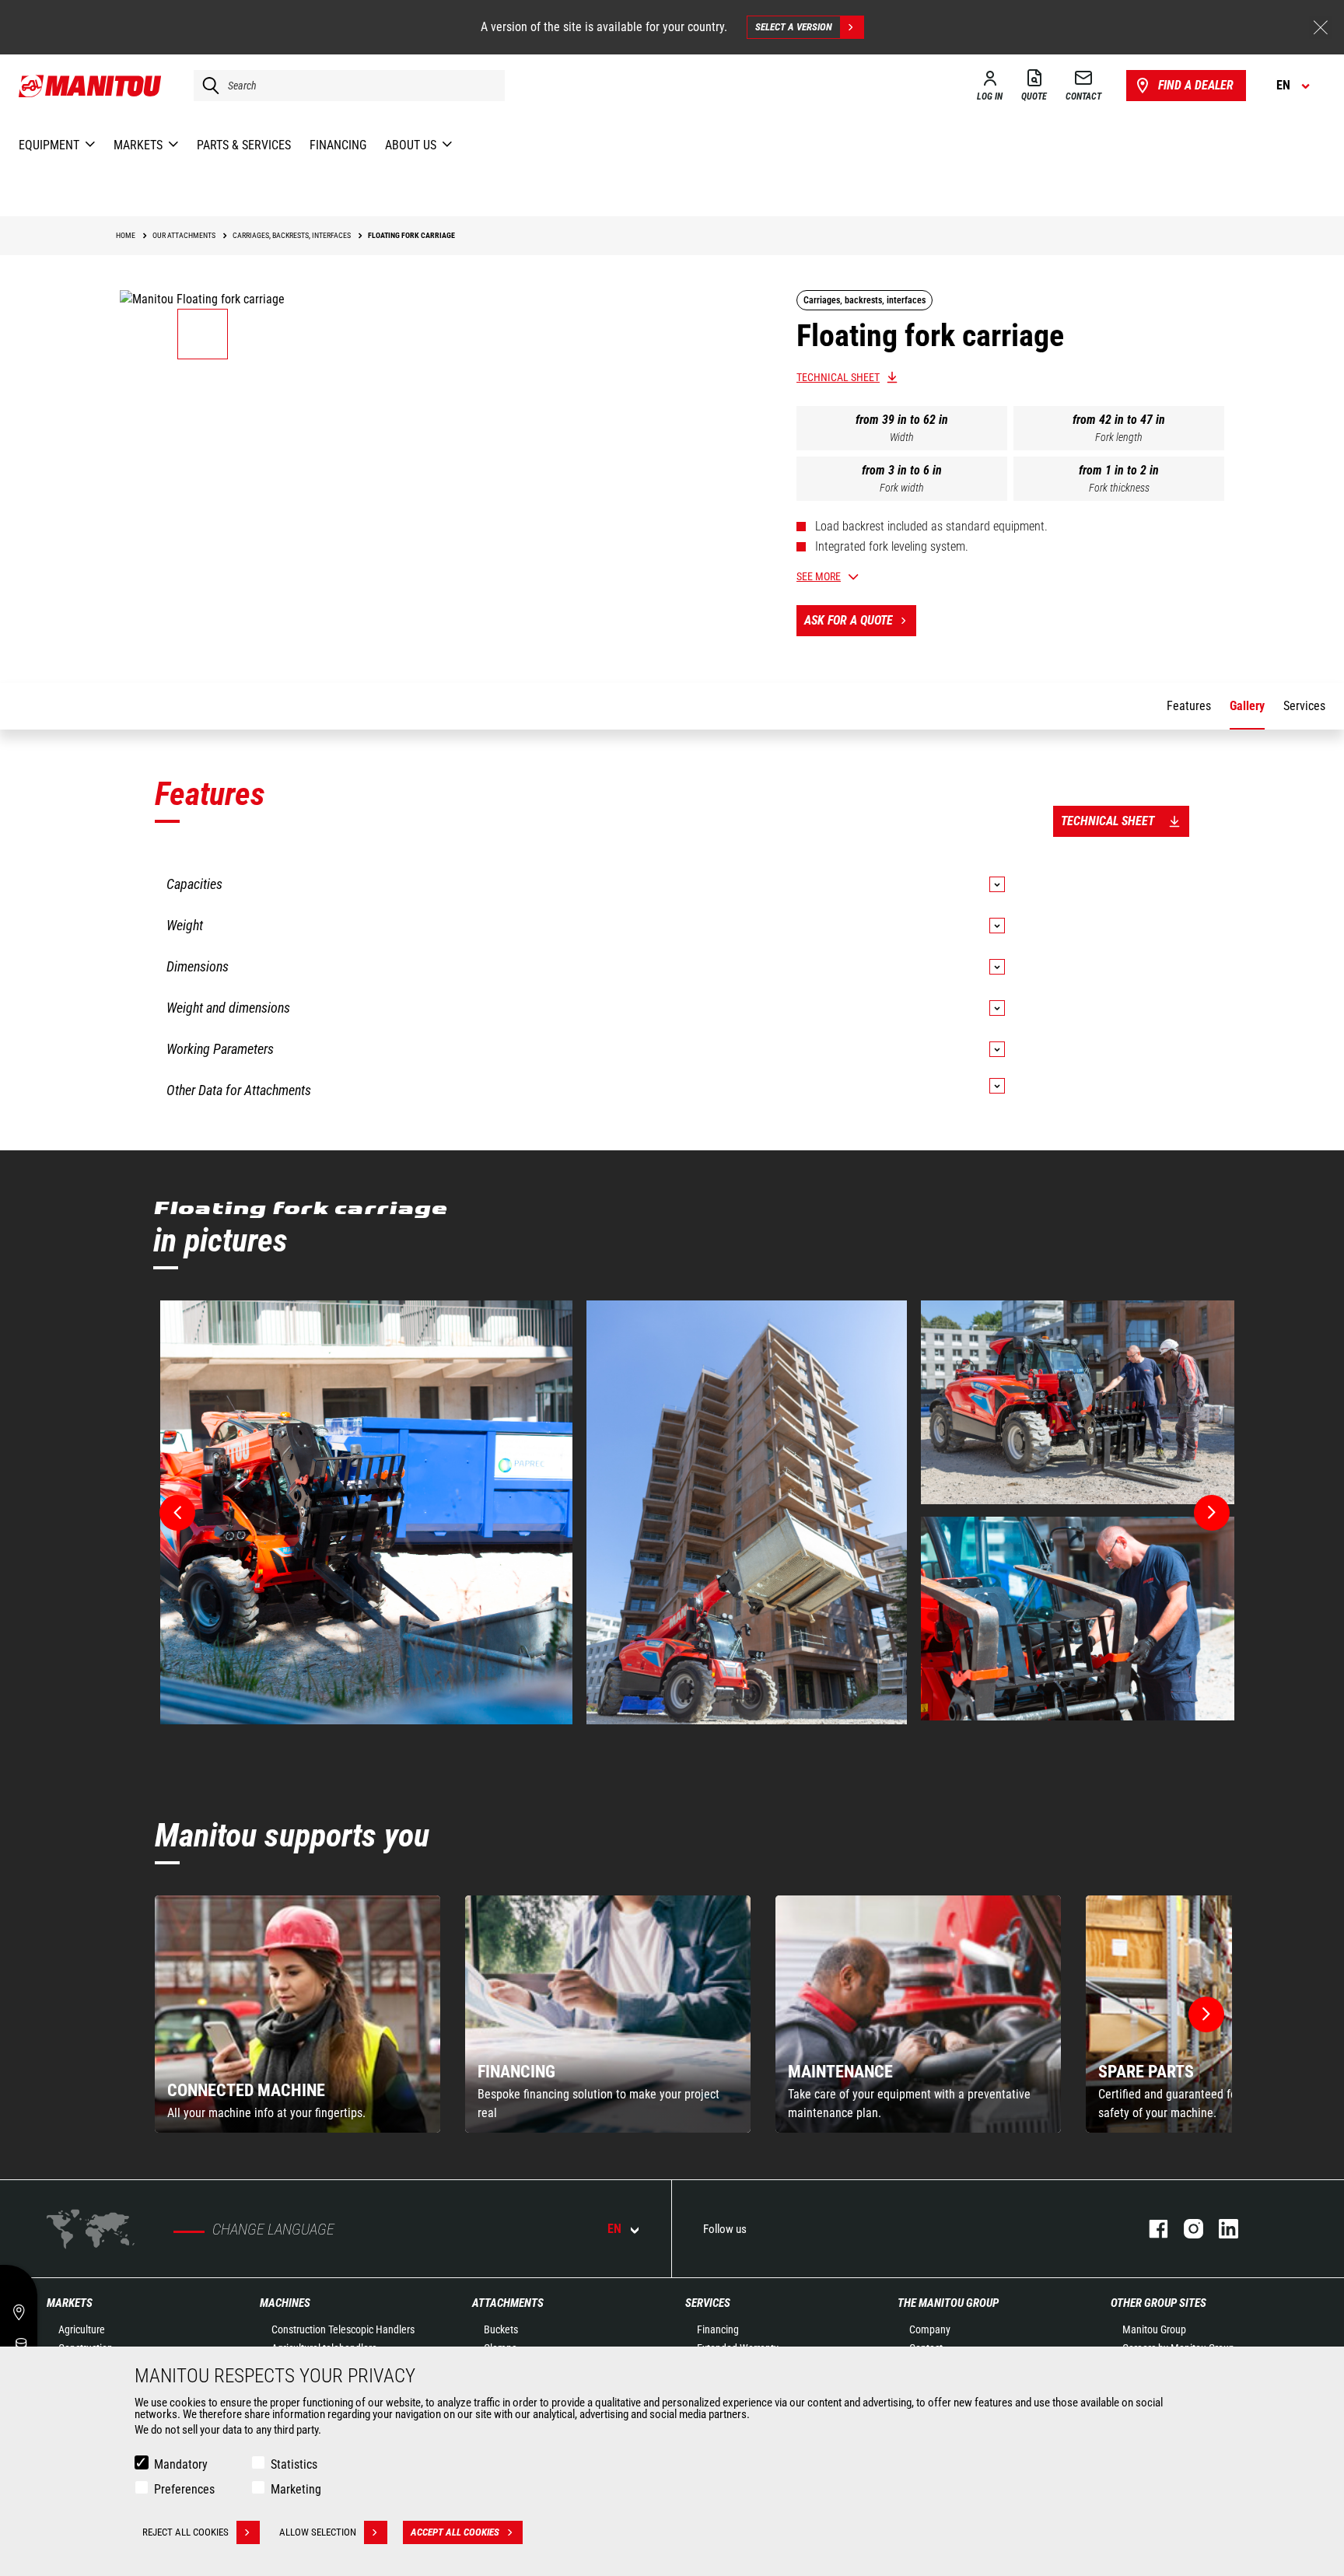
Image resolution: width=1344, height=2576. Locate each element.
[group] (297, 2014)
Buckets (501, 2329)
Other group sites (1158, 2303)
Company (930, 2329)
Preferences (184, 2489)
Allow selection (318, 2532)
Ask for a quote (849, 620)
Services (708, 2303)
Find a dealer (1196, 85)
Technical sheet (838, 377)
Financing (718, 2329)
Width (902, 437)
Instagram (1186, 2229)
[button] (1206, 2014)
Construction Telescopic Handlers (343, 2329)
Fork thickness (1119, 488)
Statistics (294, 2464)
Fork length (1119, 437)
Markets (70, 2303)
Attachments (508, 2303)
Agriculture (82, 2329)
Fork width (902, 488)
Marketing (296, 2489)
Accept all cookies (455, 2532)
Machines (285, 2303)
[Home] (91, 86)
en (614, 2229)
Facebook (1151, 2229)
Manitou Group (1154, 2329)
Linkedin (1221, 2229)
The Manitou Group (948, 2303)
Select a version (794, 27)
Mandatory (181, 2464)
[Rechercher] (207, 86)
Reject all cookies (185, 2532)
